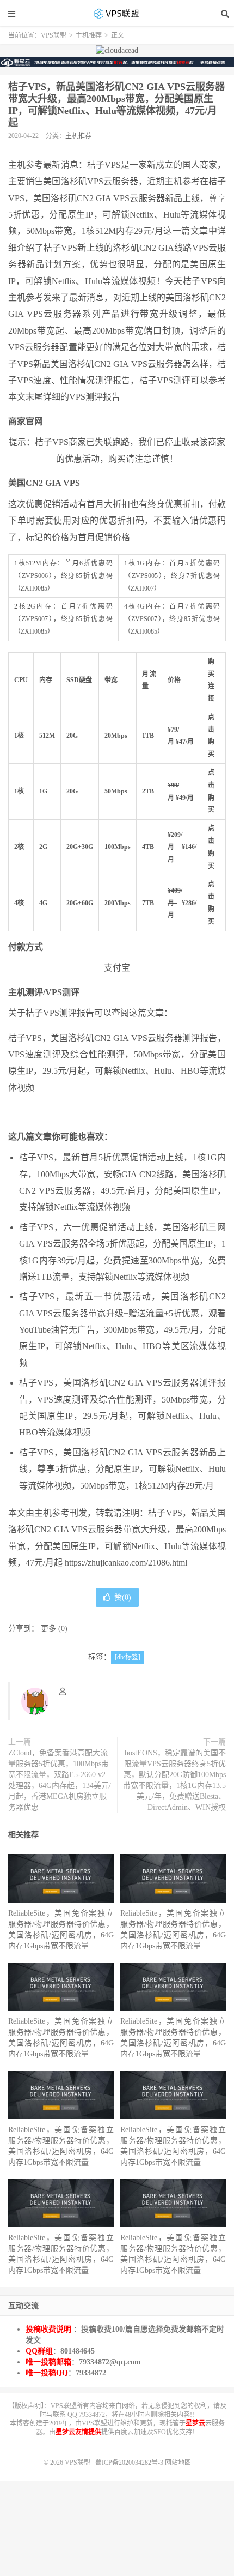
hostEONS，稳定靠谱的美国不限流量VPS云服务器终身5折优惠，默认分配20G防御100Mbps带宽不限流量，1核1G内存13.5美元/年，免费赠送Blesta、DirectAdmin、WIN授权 (174, 1780)
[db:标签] (128, 1657)
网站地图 (178, 2463)
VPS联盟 (117, 14)
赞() (123, 1597)
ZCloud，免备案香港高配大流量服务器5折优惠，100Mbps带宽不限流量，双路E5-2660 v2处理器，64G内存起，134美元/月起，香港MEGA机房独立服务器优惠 (60, 1780)
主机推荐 (89, 35)
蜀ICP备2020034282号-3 (130, 2463)
